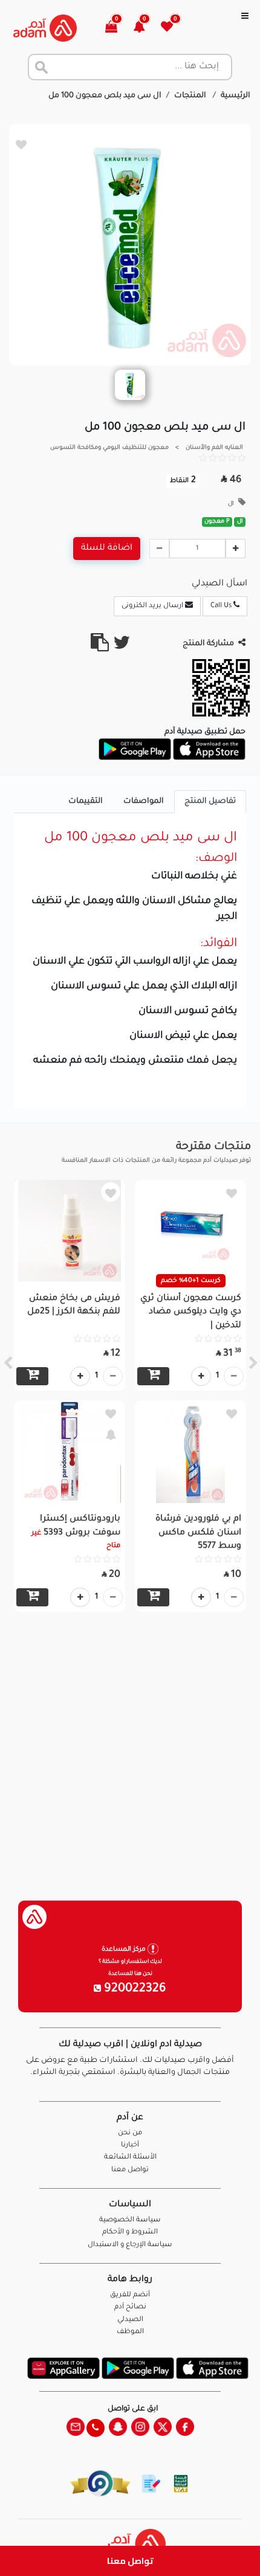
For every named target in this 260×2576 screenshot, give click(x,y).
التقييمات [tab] (86, 802)
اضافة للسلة (107, 549)
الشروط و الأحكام (130, 2233)
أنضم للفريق (130, 2295)
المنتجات (191, 96)
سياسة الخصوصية (130, 2220)
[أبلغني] (111, 1434)
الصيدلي (130, 2320)
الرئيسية (236, 96)
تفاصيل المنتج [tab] (210, 802)
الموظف (130, 2332)
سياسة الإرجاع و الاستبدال (130, 2245)
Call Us (222, 606)
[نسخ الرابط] (100, 648)
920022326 (134, 1989)
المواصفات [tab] (144, 802)
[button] (146, 28)
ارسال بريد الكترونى (153, 606)
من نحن (130, 2133)
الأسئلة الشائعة (130, 2158)
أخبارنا (130, 2146)
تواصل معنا (130, 2561)
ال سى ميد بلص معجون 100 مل (105, 96)
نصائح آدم (130, 2307)
